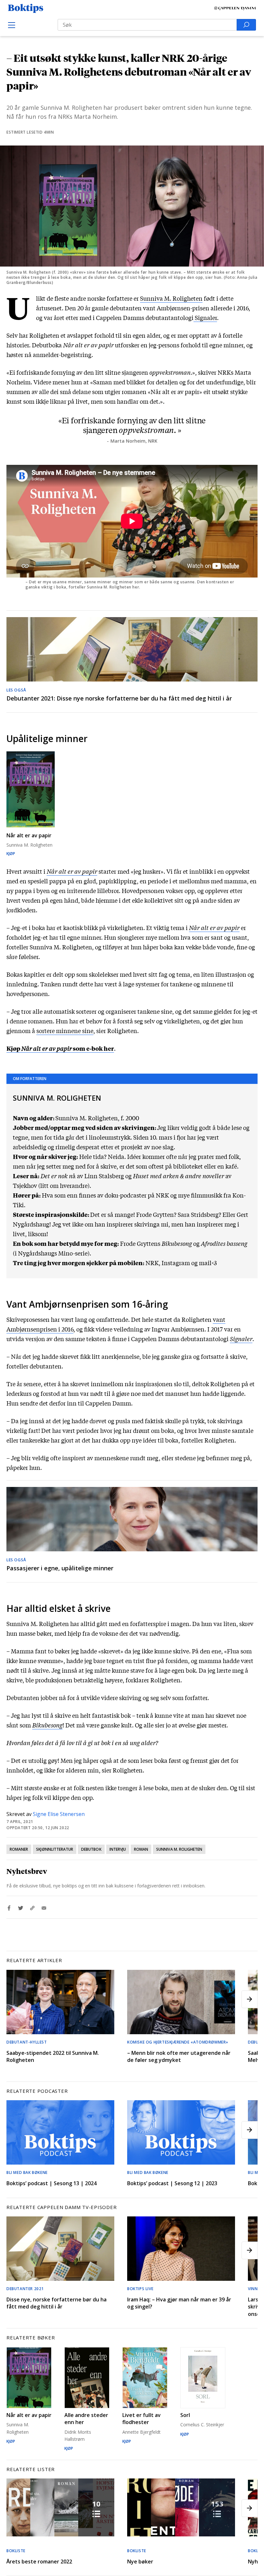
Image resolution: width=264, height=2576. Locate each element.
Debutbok (91, 1849)
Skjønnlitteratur (55, 1849)
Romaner (19, 1849)
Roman (141, 1849)
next (250, 1999)
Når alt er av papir (214, 927)
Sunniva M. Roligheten (179, 1849)
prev (14, 1999)
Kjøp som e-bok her (60, 1048)
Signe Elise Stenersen (59, 1814)
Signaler (205, 317)
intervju (118, 1849)
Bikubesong (47, 1725)
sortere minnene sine (65, 1030)
